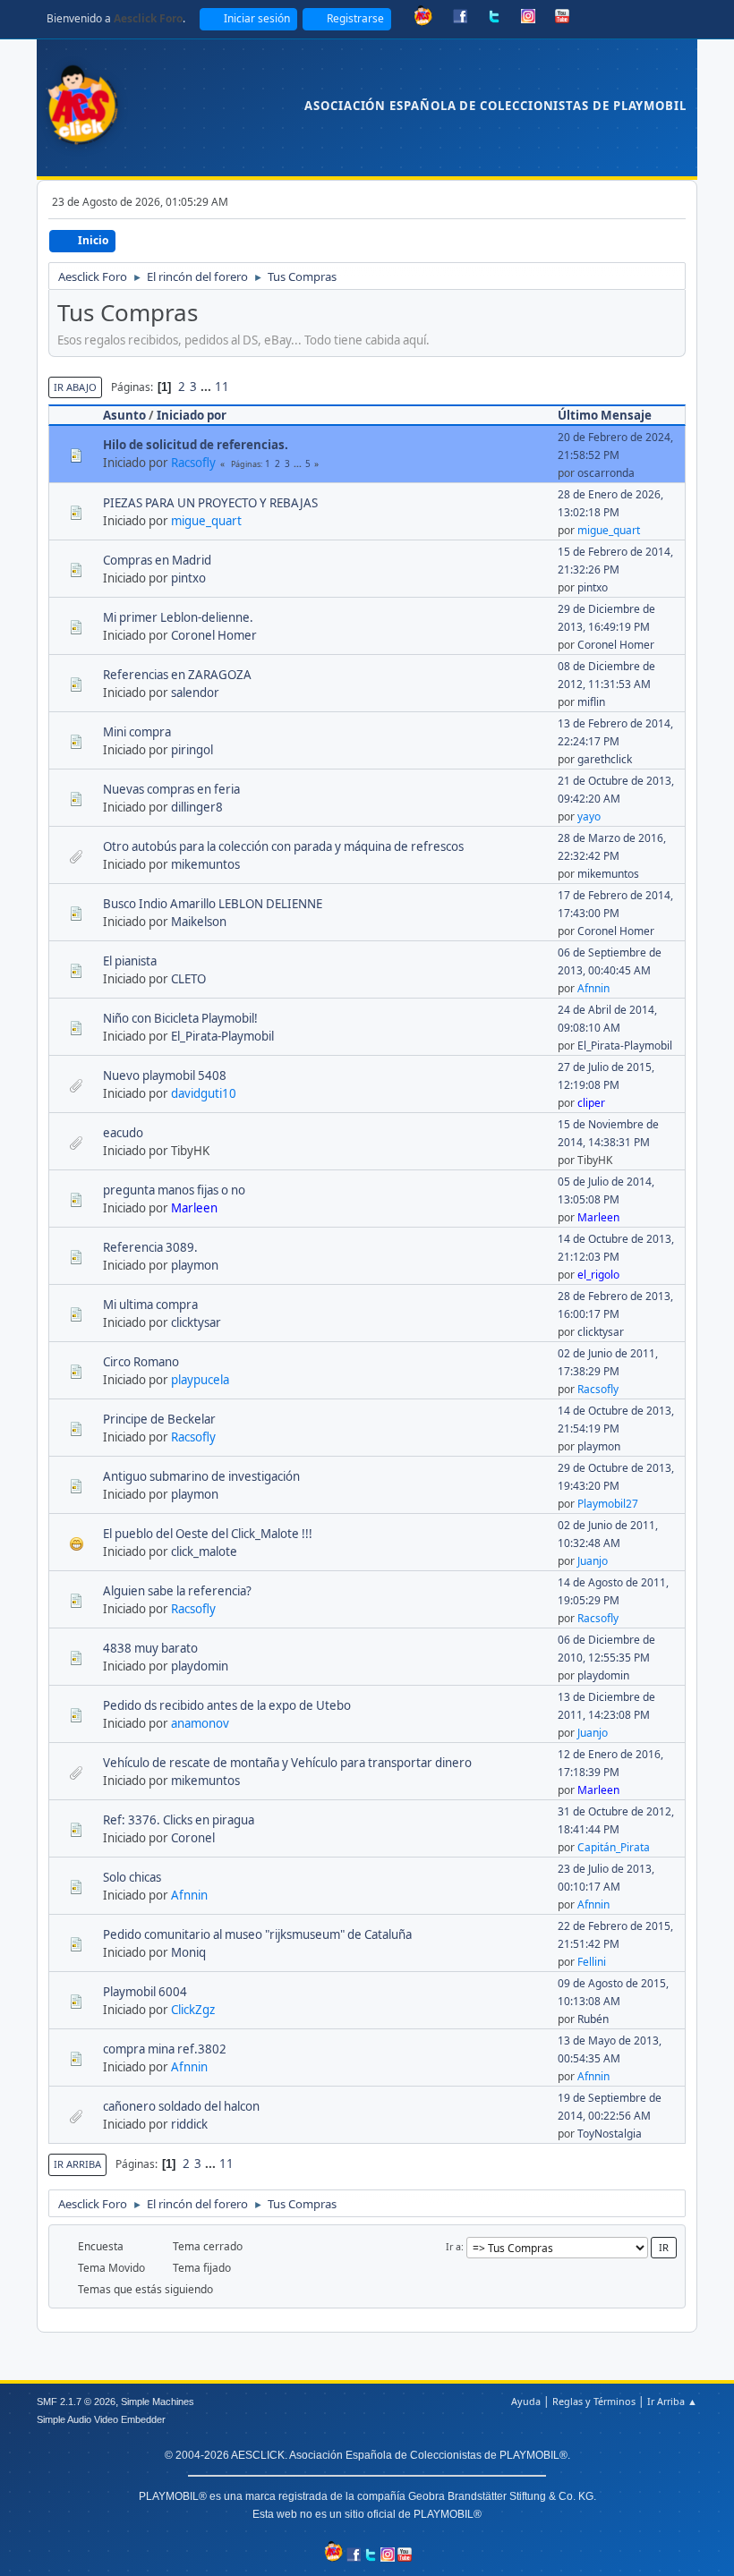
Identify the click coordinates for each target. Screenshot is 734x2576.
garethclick (605, 759)
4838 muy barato (150, 1648)
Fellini (592, 1962)
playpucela (200, 1380)
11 (222, 387)
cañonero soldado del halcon (181, 2106)
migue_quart (206, 521)
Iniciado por (192, 415)
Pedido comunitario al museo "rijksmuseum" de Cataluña (257, 1934)
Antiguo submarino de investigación (201, 1476)
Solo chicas (132, 1877)
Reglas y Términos (594, 2401)
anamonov (200, 1723)
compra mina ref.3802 (165, 2049)
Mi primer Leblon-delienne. (178, 617)
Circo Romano (141, 1362)
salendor (195, 693)
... (207, 387)
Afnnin (593, 988)
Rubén (593, 2019)
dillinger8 (197, 807)
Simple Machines (158, 2402)
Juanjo (593, 1561)
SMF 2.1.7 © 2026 (76, 2402)
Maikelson (199, 922)
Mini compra (137, 732)
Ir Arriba (77, 2164)
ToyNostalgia (610, 2134)
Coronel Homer (214, 635)
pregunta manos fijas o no (174, 1190)
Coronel (193, 1838)
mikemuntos (205, 864)
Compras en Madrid (157, 560)
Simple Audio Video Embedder (101, 2419)
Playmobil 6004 (145, 1992)
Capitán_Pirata (614, 1847)
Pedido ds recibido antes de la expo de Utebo (227, 1705)
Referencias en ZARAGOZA (177, 675)
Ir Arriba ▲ (672, 2401)
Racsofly (193, 463)
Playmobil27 (608, 1504)
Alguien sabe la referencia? (177, 1591)
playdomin (200, 1666)
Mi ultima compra (150, 1305)
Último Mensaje (605, 415)
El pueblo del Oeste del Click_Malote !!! (208, 1534)
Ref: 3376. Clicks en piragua (179, 1820)
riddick (189, 2124)
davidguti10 (204, 1093)
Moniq (188, 1952)
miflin (591, 702)
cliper (591, 1103)
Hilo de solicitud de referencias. (196, 445)
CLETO (188, 979)
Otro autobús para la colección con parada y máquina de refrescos (283, 846)
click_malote (204, 1552)
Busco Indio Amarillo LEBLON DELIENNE (213, 904)
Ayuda (526, 2401)
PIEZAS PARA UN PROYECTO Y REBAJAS (210, 503)
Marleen (194, 1208)
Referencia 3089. (150, 1247)
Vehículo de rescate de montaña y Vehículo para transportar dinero (287, 1763)
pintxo (188, 578)
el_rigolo (598, 1275)
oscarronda (606, 473)
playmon (195, 1265)
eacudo (123, 1133)
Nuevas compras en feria (171, 789)
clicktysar (196, 1322)
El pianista (130, 961)
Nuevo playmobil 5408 (165, 1075)
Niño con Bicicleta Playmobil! (180, 1018)
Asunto (124, 415)
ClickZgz (193, 2010)
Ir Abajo (75, 387)
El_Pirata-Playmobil (222, 1036)
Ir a (453, 2246)
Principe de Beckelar (159, 1419)
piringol (192, 750)
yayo (589, 816)
